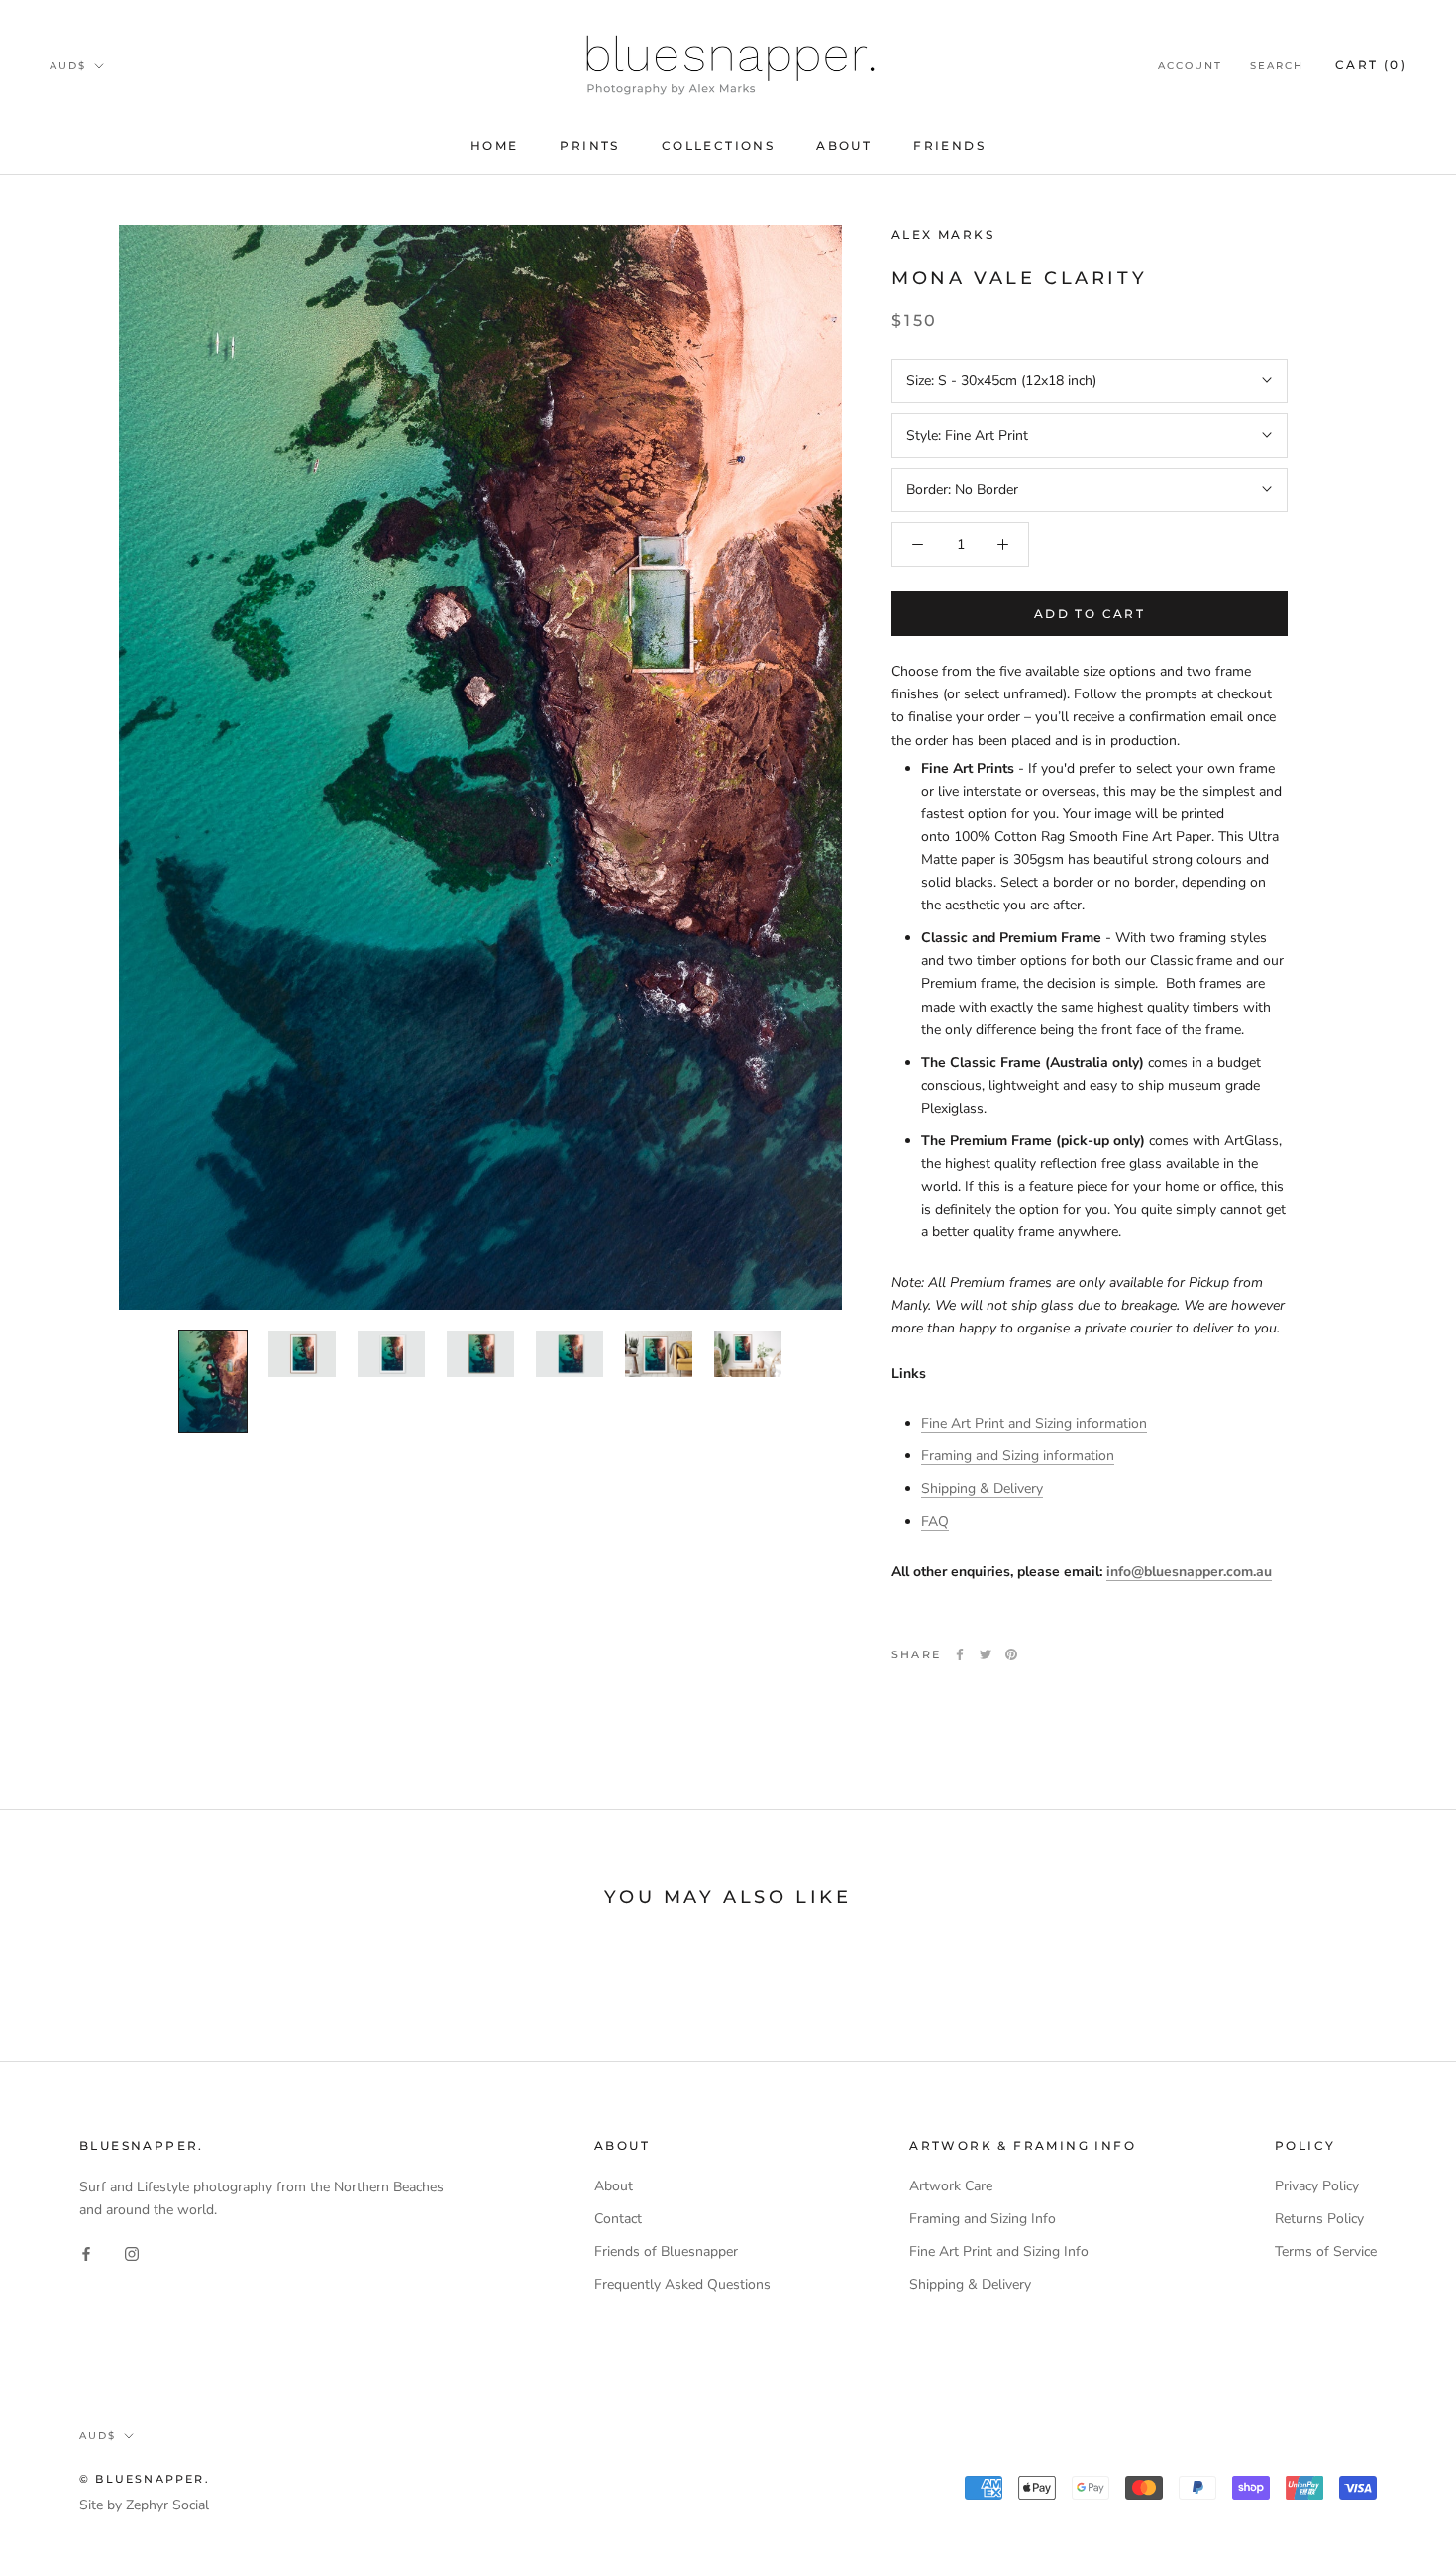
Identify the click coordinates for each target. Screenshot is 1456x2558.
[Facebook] (960, 1654)
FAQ (935, 1521)
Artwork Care (951, 2186)
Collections (718, 145)
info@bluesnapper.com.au (1189, 1571)
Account (1190, 66)
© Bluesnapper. (145, 2479)
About (844, 145)
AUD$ (68, 66)
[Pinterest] (1011, 1654)
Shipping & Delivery (982, 1489)
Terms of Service (1326, 2251)
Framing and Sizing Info (983, 2219)
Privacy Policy (1317, 2186)
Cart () (1371, 65)
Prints (589, 145)
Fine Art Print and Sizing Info (999, 2251)
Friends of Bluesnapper (666, 2251)
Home (495, 145)
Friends (949, 145)
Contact (618, 2219)
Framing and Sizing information (1018, 1456)
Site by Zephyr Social (144, 2505)
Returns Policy (1319, 2219)
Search (1277, 66)
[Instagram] (132, 2252)
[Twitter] (986, 1654)
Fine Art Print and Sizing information (1034, 1423)
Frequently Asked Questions (682, 2284)
